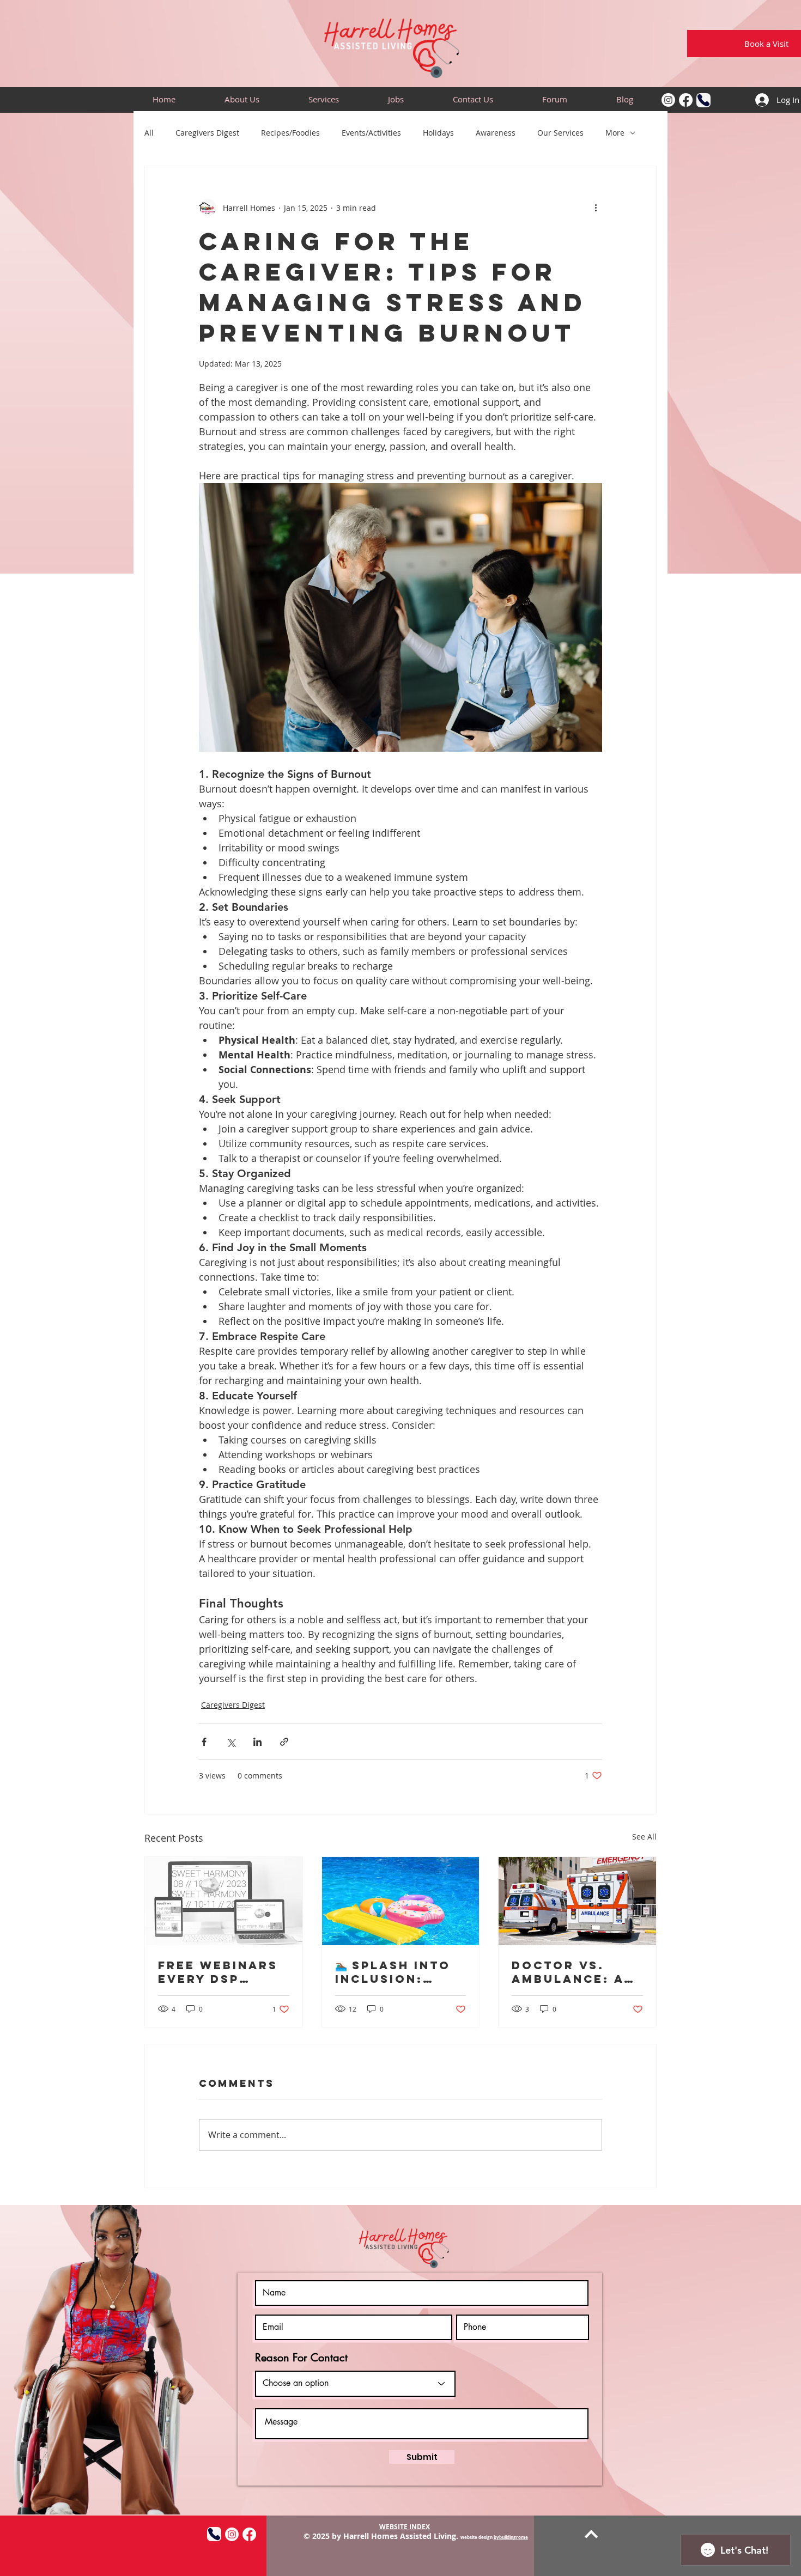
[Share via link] (284, 1742)
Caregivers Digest (207, 133)
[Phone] (703, 100)
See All (644, 1837)
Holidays (438, 133)
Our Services (560, 133)
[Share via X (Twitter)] (231, 1742)
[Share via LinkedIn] (257, 1742)
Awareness (496, 133)
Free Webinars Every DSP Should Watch (218, 1972)
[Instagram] (668, 100)
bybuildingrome (511, 2537)
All (149, 133)
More (615, 133)
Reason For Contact (301, 2358)
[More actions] (596, 208)
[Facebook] (686, 100)
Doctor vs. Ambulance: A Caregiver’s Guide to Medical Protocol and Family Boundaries (570, 1972)
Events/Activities (371, 133)
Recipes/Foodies (290, 133)
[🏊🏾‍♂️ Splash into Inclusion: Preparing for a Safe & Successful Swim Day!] (401, 1901)
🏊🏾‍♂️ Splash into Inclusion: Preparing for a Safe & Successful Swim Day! (394, 1972)
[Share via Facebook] (204, 1742)
